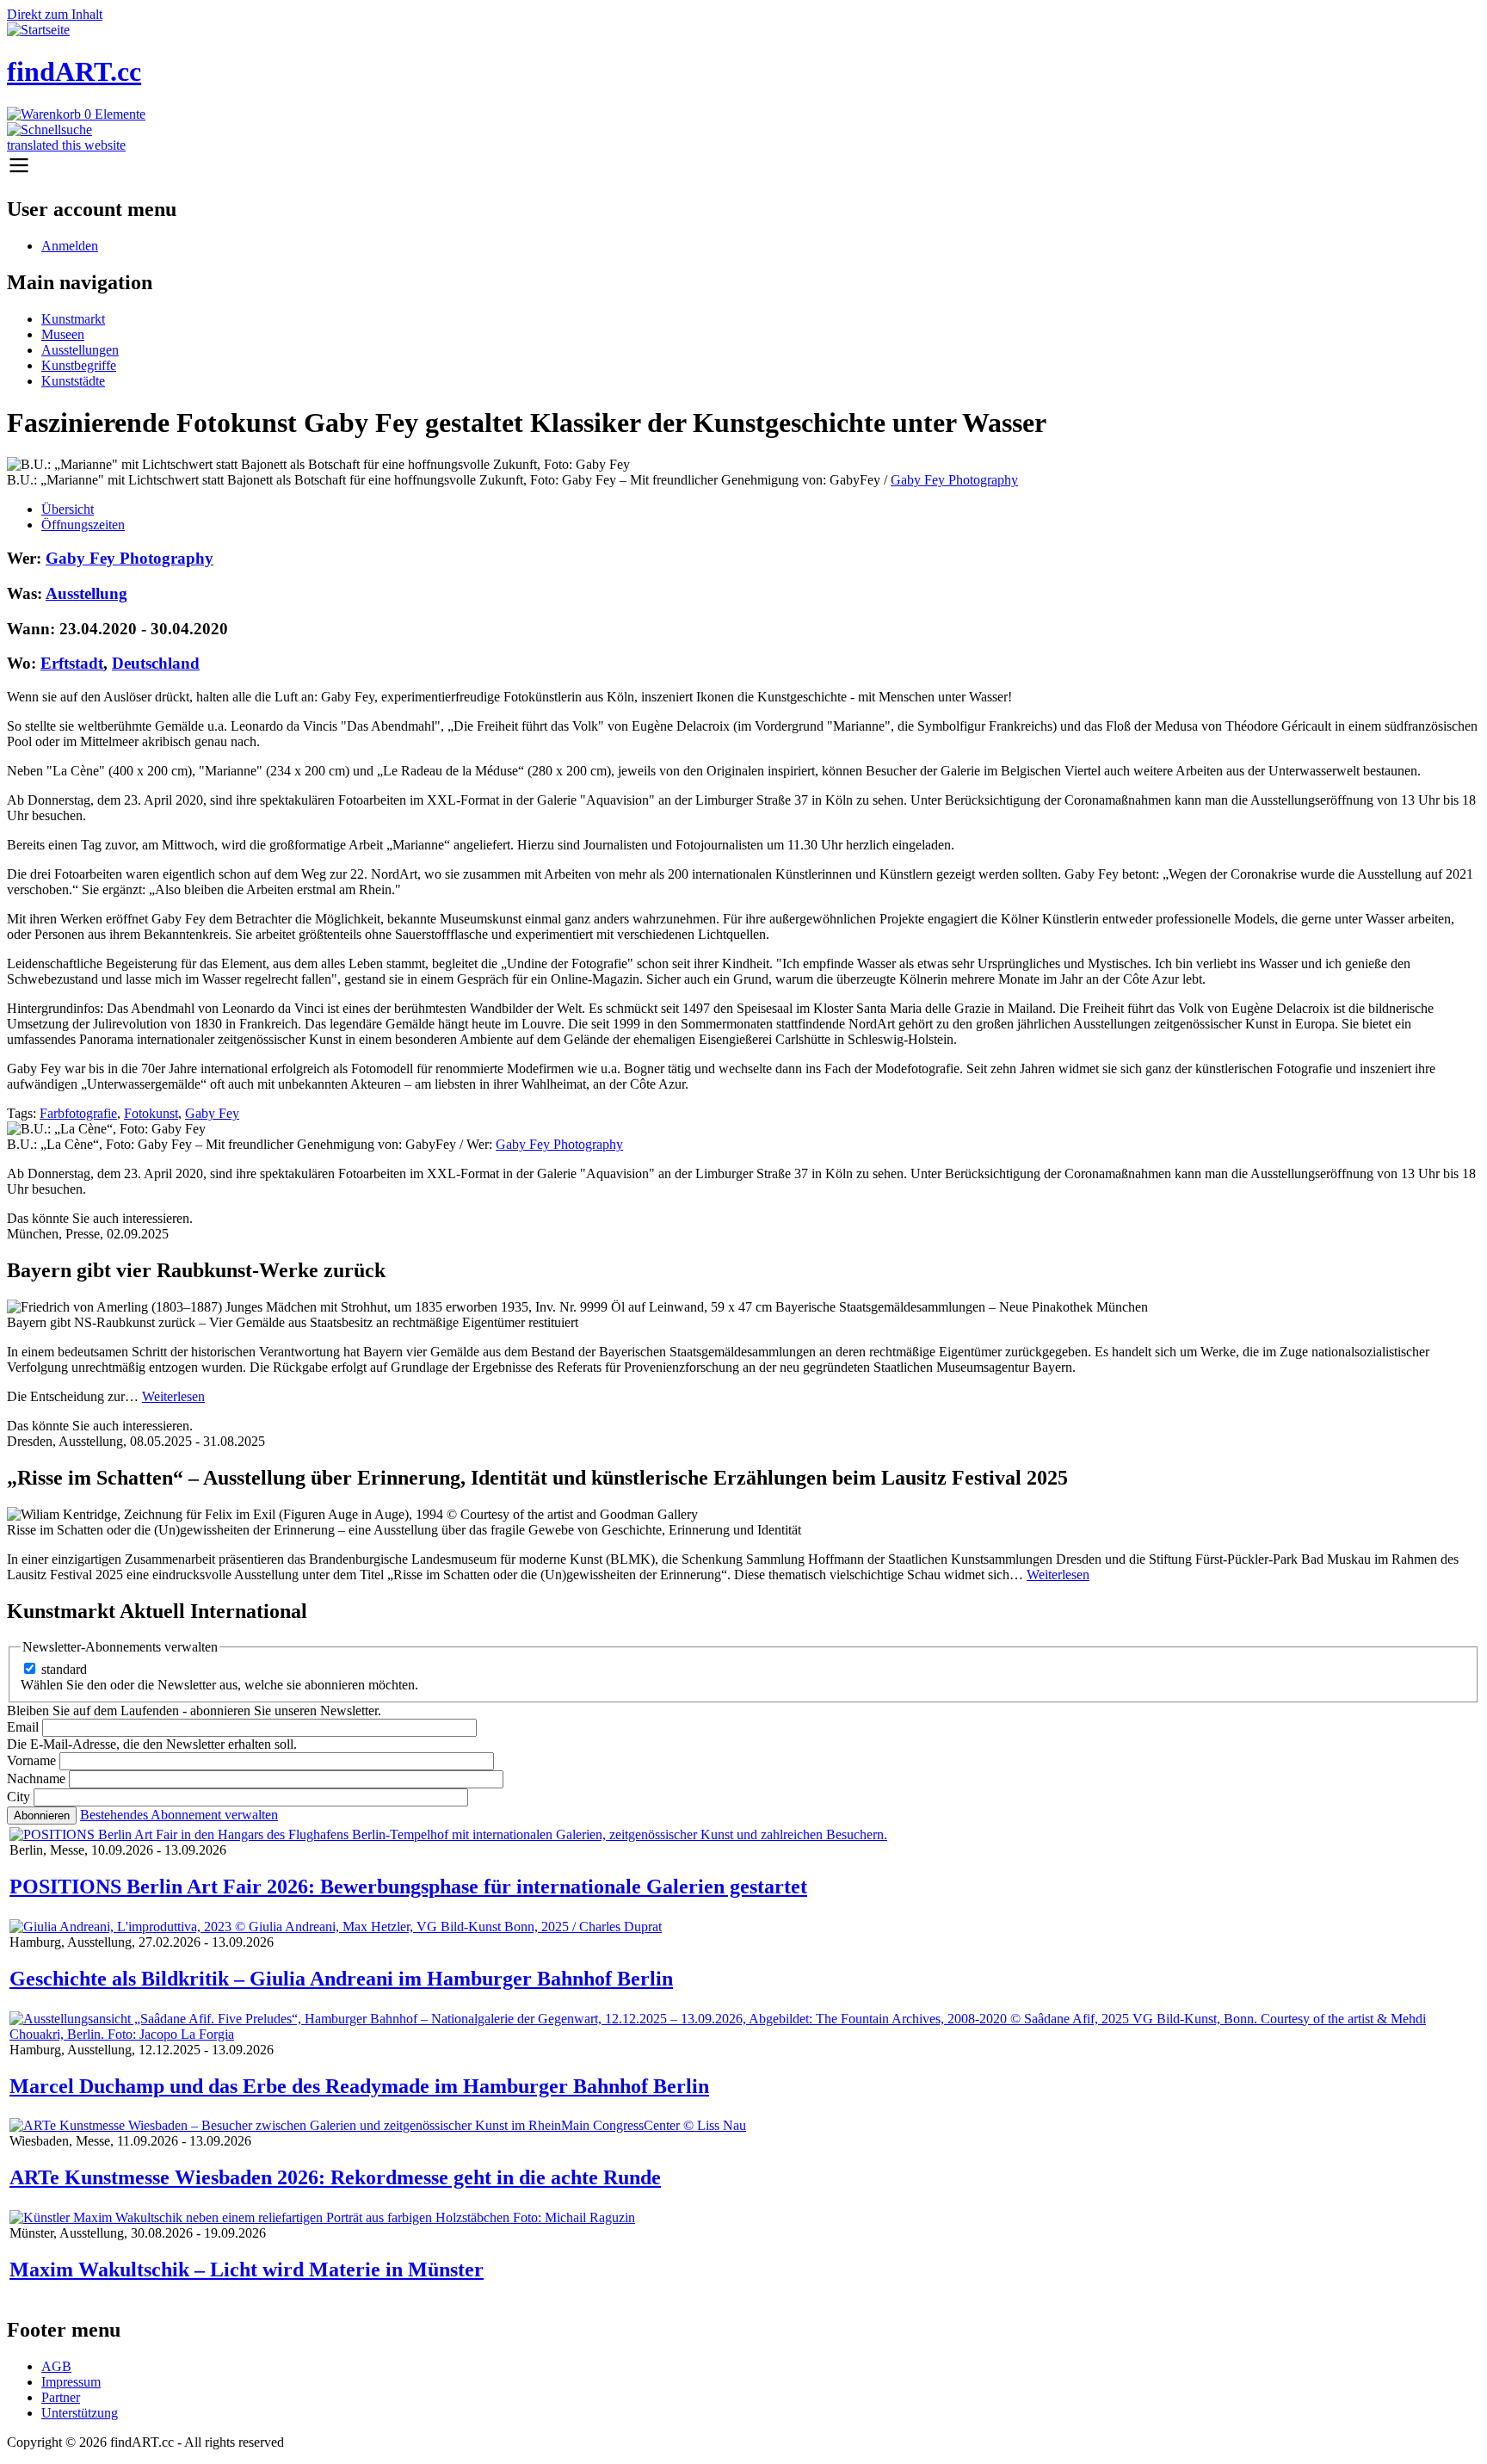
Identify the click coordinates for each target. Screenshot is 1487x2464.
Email (23, 1727)
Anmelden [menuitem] (70, 246)
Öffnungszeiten (83, 525)
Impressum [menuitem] (71, 2382)
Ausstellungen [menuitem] (80, 350)
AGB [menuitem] (56, 2366)
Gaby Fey (212, 1113)
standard (64, 1669)
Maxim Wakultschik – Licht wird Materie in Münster (247, 2269)
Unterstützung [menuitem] (80, 2413)
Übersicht (68, 509)
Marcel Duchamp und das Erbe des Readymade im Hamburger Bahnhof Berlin (359, 2086)
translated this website (66, 145)
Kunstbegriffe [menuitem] (79, 365)
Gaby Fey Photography (954, 480)
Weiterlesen (173, 1396)
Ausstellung (86, 593)
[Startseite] (38, 30)
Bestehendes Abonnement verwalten (179, 1815)
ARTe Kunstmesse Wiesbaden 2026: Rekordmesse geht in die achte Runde (335, 2177)
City (19, 1797)
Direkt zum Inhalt (55, 14)
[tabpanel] (743, 851)
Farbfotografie (78, 1113)
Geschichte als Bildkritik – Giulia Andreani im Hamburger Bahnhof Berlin (341, 1979)
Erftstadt (72, 663)
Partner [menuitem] (61, 2397)
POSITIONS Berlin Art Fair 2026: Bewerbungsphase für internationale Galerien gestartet (408, 1887)
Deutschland (156, 663)
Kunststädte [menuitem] (73, 381)
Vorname (31, 1760)
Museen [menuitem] (63, 334)
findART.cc (74, 71)
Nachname (36, 1779)
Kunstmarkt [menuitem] (73, 319)
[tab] (761, 509)
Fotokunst (151, 1113)
